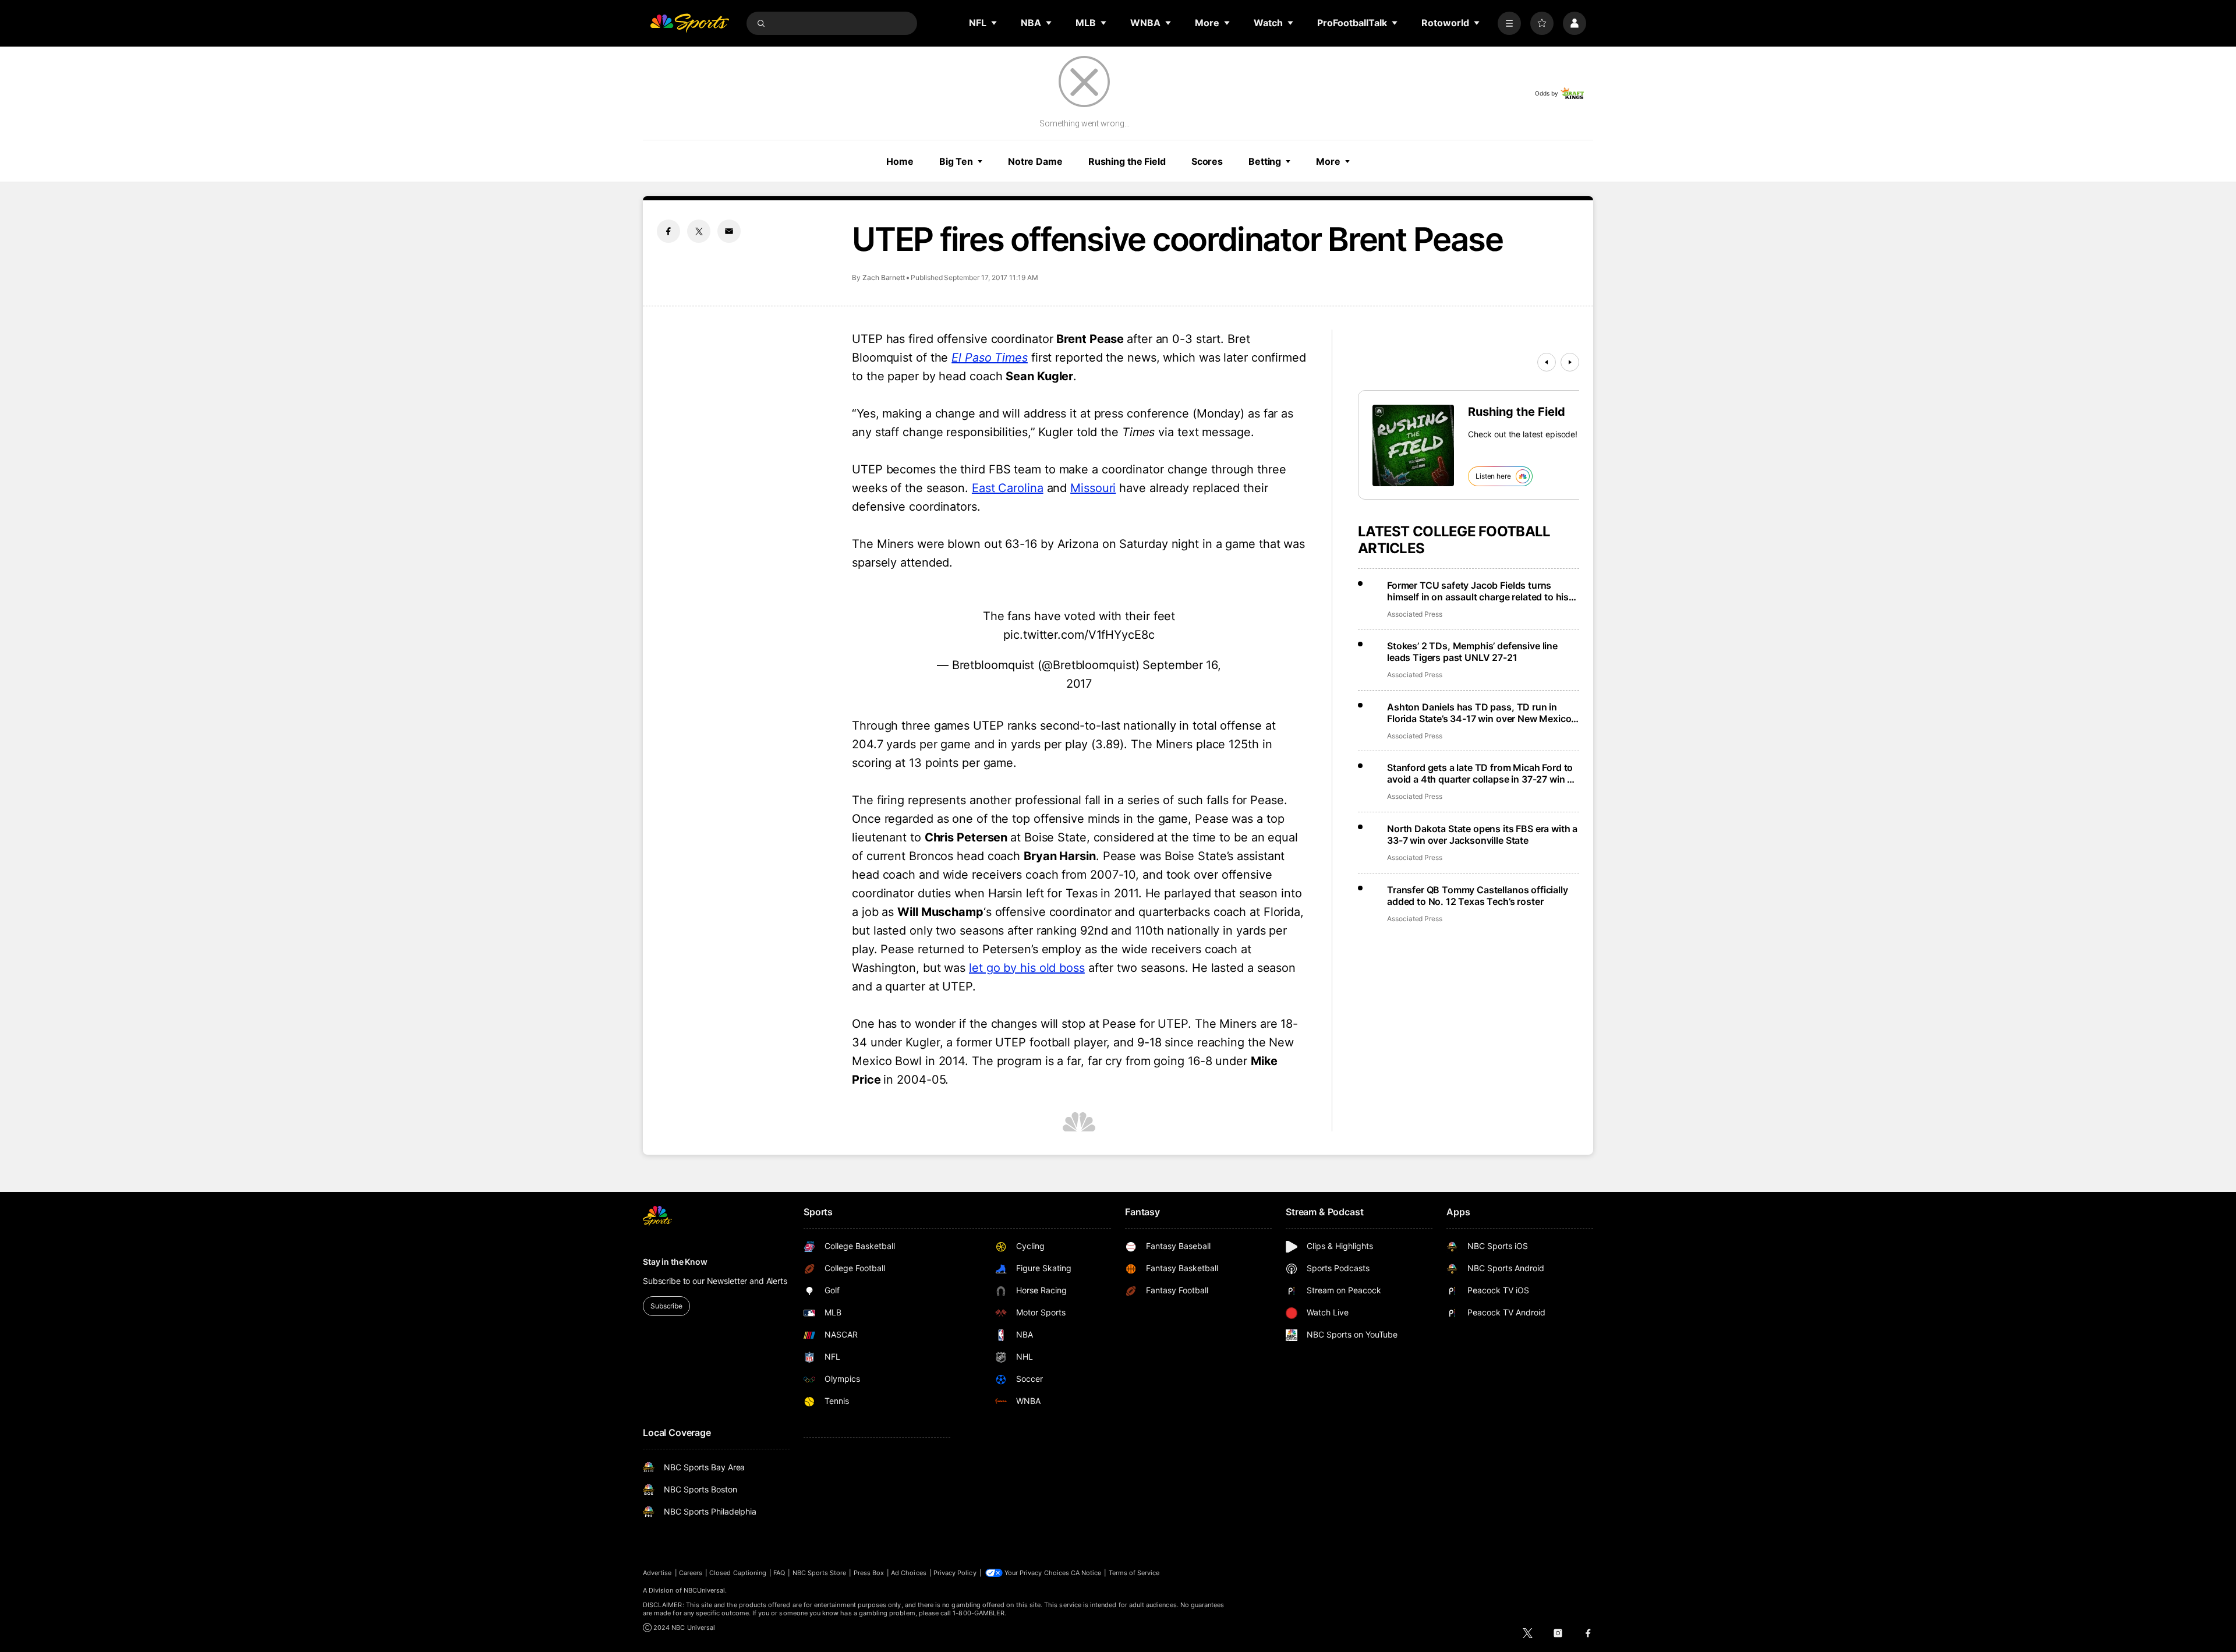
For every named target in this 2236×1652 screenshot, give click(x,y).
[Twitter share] (699, 231)
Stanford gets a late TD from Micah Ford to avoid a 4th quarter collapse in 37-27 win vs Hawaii (1482, 773)
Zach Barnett (884, 277)
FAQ (779, 1573)
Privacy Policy (955, 1573)
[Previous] (1547, 362)
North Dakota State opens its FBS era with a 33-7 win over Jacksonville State (1482, 834)
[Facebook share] (668, 231)
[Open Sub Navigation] (995, 23)
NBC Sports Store (820, 1573)
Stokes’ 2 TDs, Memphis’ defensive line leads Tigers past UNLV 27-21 (1472, 652)
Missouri (1093, 488)
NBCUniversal (705, 1590)
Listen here (1493, 476)
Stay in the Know (675, 1262)
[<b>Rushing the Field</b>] (1413, 445)
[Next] (1570, 362)
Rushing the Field (1127, 161)
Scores (1207, 161)
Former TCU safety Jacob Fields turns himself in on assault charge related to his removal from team (1478, 591)
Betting (1265, 161)
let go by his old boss (1027, 968)
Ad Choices (909, 1573)
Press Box (869, 1573)
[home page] (689, 23)
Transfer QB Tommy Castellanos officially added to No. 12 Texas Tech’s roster (1478, 896)
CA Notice (1086, 1573)
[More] (1509, 23)
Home (900, 161)
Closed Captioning (738, 1573)
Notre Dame (1035, 161)
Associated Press (1415, 614)
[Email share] (729, 231)
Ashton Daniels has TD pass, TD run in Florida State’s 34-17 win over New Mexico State (1479, 713)
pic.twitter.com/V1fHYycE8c (1079, 635)
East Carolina (1008, 488)
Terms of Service (1134, 1573)
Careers (691, 1573)
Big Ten (956, 161)
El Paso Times (990, 358)
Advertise (657, 1573)
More (1328, 161)
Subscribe (666, 1306)
